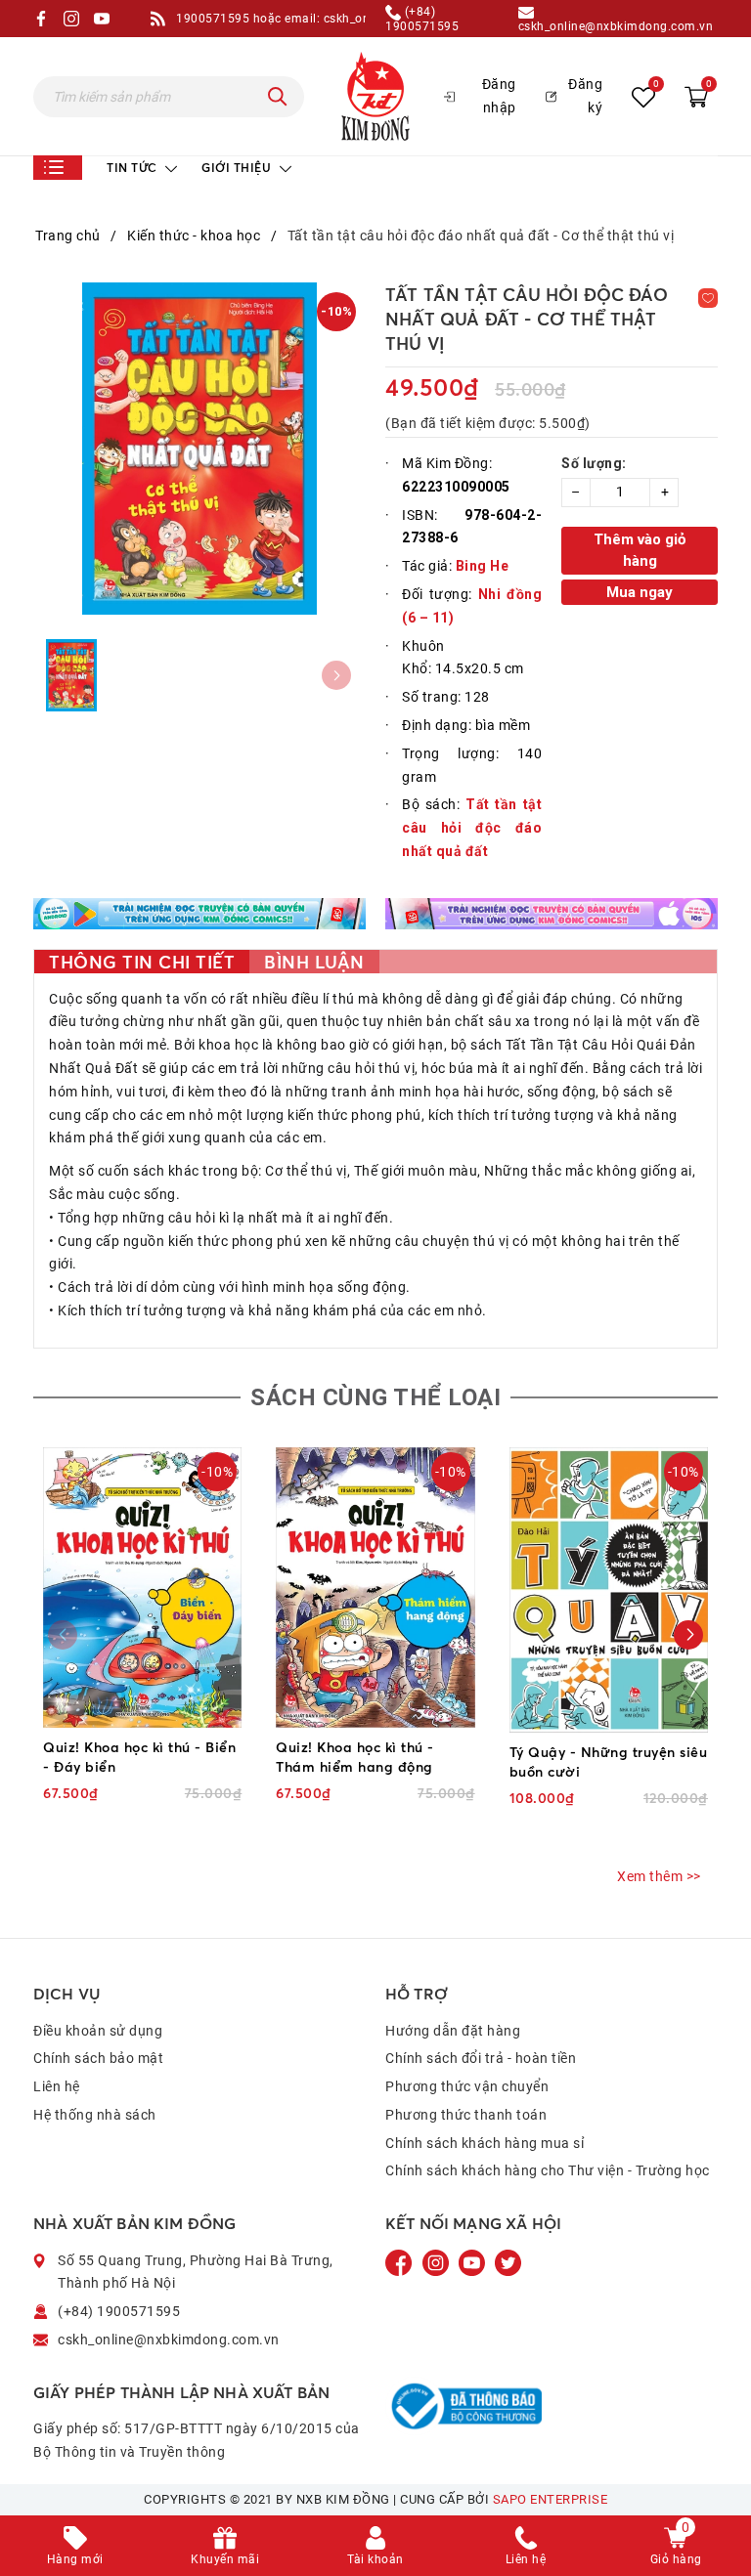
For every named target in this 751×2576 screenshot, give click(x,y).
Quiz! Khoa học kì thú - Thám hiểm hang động (355, 1757)
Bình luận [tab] (314, 962)
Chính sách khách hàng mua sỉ (485, 2143)
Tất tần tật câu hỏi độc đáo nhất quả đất (472, 828)
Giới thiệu (238, 168)
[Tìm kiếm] (278, 97)
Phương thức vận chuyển (467, 2086)
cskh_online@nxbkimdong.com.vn (616, 26)
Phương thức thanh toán (466, 2115)
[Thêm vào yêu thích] (708, 298)
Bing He (483, 566)
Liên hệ (57, 2086)
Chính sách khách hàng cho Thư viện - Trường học (548, 2170)
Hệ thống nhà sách (95, 2115)
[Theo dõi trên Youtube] (473, 2261)
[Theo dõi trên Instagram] (438, 2261)
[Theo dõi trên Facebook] (401, 2261)
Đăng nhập (499, 96)
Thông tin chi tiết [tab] (142, 962)
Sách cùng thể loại (375, 1397)
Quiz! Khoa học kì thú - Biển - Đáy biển (139, 1757)
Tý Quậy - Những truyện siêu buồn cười (609, 1761)
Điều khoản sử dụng (98, 2031)
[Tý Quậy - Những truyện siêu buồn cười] (609, 1590)
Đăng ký (585, 96)
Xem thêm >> (659, 1876)
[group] (199, 449)
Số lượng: (594, 463)
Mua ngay (640, 592)
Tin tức (133, 168)
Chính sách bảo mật (98, 2058)
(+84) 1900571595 (422, 19)
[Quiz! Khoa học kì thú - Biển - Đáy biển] (142, 1588)
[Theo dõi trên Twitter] (508, 2261)
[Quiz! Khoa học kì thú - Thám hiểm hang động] (375, 1588)
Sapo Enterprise (551, 2499)
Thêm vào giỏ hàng (640, 551)
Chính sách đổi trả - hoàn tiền (481, 2058)
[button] (688, 1635)
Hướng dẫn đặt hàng (453, 2031)
